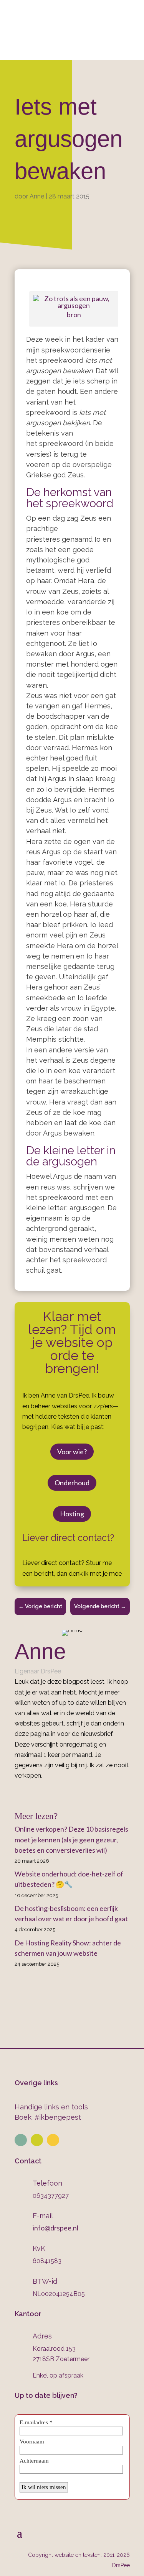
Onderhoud (72, 1483)
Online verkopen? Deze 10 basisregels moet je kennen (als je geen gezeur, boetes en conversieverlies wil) (71, 1839)
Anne (37, 196)
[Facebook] (64, 1793)
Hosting (72, 1514)
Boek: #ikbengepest (48, 2117)
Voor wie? (72, 1452)
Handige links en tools (51, 2107)
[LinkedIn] (75, 1793)
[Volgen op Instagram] (37, 2140)
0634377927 (41, 11)
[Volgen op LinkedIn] (21, 2140)
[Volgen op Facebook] (53, 2140)
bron (74, 315)
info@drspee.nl (78, 26)
